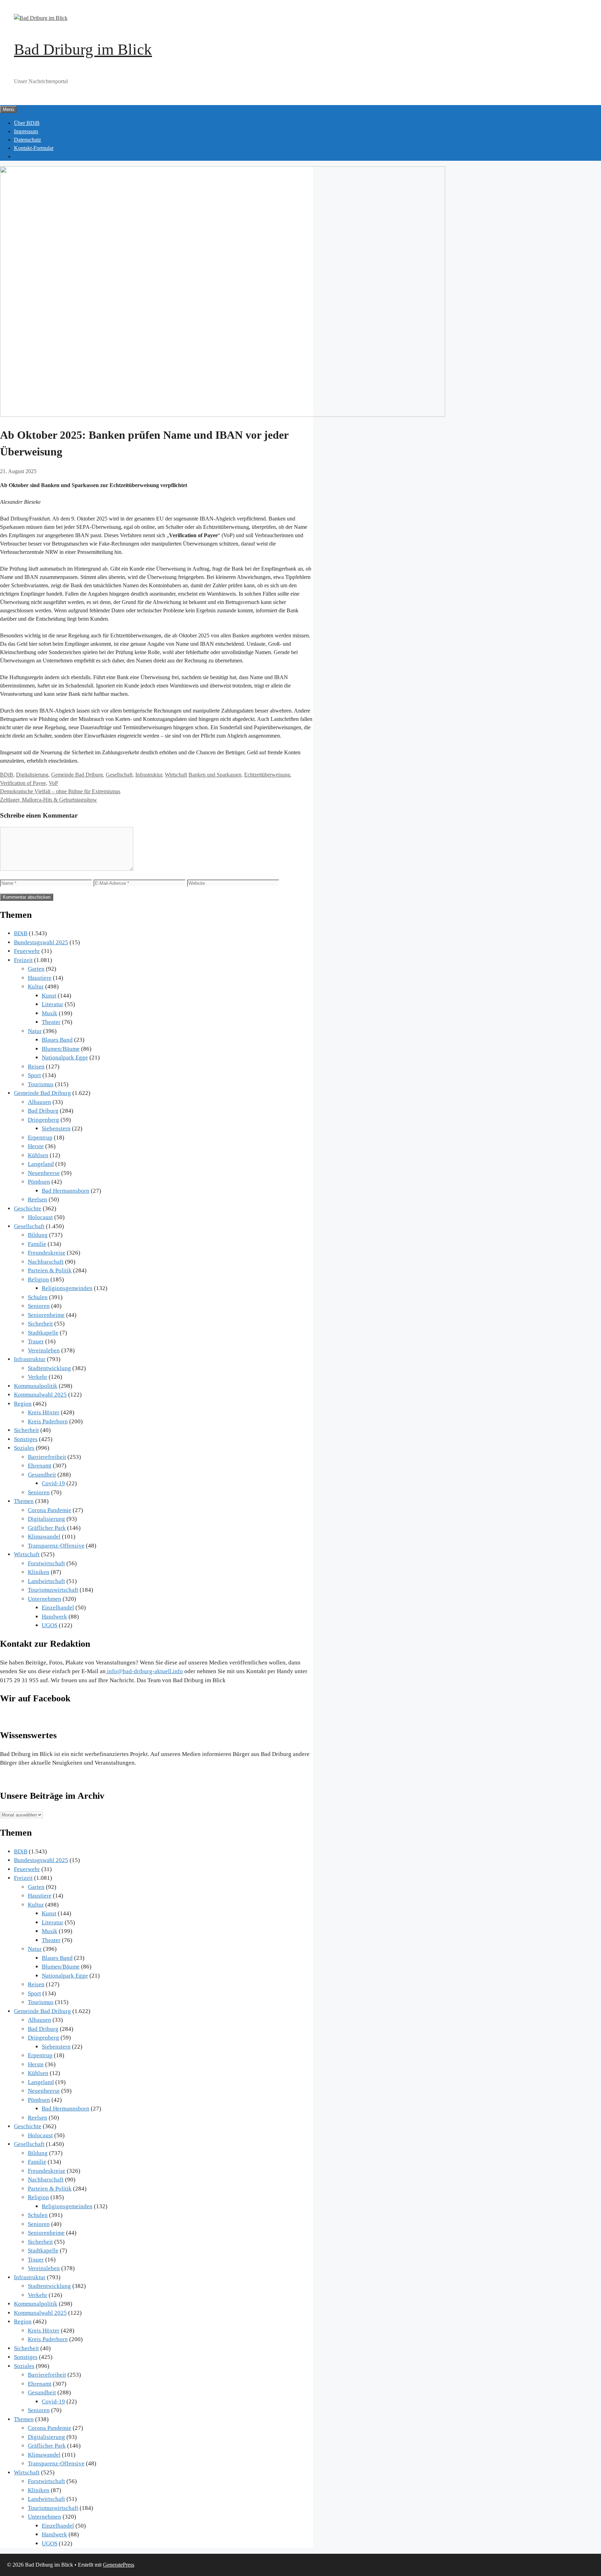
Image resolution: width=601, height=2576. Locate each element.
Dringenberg (43, 1120)
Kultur (36, 987)
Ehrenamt (40, 1466)
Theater (51, 1022)
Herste (36, 1146)
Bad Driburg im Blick (83, 49)
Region (23, 1404)
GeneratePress (119, 2565)
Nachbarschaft (46, 1262)
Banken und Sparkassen (215, 775)
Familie (37, 1244)
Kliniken (39, 1572)
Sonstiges (26, 1439)
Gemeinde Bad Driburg (77, 775)
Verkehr (38, 1377)
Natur (35, 1031)
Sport (34, 1075)
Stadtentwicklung (49, 1368)
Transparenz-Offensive (56, 1546)
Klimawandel (44, 1537)
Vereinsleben (44, 1350)
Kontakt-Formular (34, 148)
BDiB (7, 775)
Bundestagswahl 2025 (41, 942)
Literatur (53, 1004)
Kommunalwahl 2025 (40, 1395)
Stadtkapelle (43, 1333)
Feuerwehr (27, 951)
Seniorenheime (46, 1315)
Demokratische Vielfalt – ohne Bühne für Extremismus (60, 791)
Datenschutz (27, 140)
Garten (36, 969)
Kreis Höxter (44, 1412)
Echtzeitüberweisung (267, 775)
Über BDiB (27, 123)
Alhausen (39, 1102)
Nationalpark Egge (65, 1058)
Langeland (41, 1164)
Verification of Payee (23, 783)
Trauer (36, 1341)
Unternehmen (45, 1599)
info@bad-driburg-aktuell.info (144, 1671)
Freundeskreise (47, 1253)
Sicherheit (40, 1324)
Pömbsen (39, 1182)
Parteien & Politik (50, 1270)
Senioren (39, 1306)
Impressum (26, 131)
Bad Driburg (43, 1111)
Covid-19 (53, 1483)
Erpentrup (40, 1138)
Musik (50, 1013)
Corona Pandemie (50, 1510)
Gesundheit (42, 1475)
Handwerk (54, 1617)
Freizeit (23, 960)
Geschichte (28, 1209)
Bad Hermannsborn (66, 1191)
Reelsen (38, 1199)
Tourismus (41, 1084)
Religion (38, 1279)
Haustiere (40, 978)
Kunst (49, 996)
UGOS (50, 1625)
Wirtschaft (176, 775)
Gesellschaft (119, 775)
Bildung (38, 1235)
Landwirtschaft (46, 1581)
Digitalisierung (32, 775)
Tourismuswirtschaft (53, 1590)
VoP (53, 783)
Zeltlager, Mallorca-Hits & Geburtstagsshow (49, 800)
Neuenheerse (44, 1173)
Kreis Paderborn (48, 1421)
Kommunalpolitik (36, 1386)
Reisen (36, 1067)
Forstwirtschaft (46, 1563)
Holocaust (40, 1217)
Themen (24, 1501)
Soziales (24, 1448)
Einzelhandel (58, 1608)
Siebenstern (56, 1128)
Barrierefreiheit (47, 1457)
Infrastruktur (149, 775)
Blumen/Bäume (61, 1049)
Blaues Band (57, 1040)
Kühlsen (38, 1155)
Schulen (38, 1297)
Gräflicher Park (47, 1528)
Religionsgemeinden (67, 1288)
